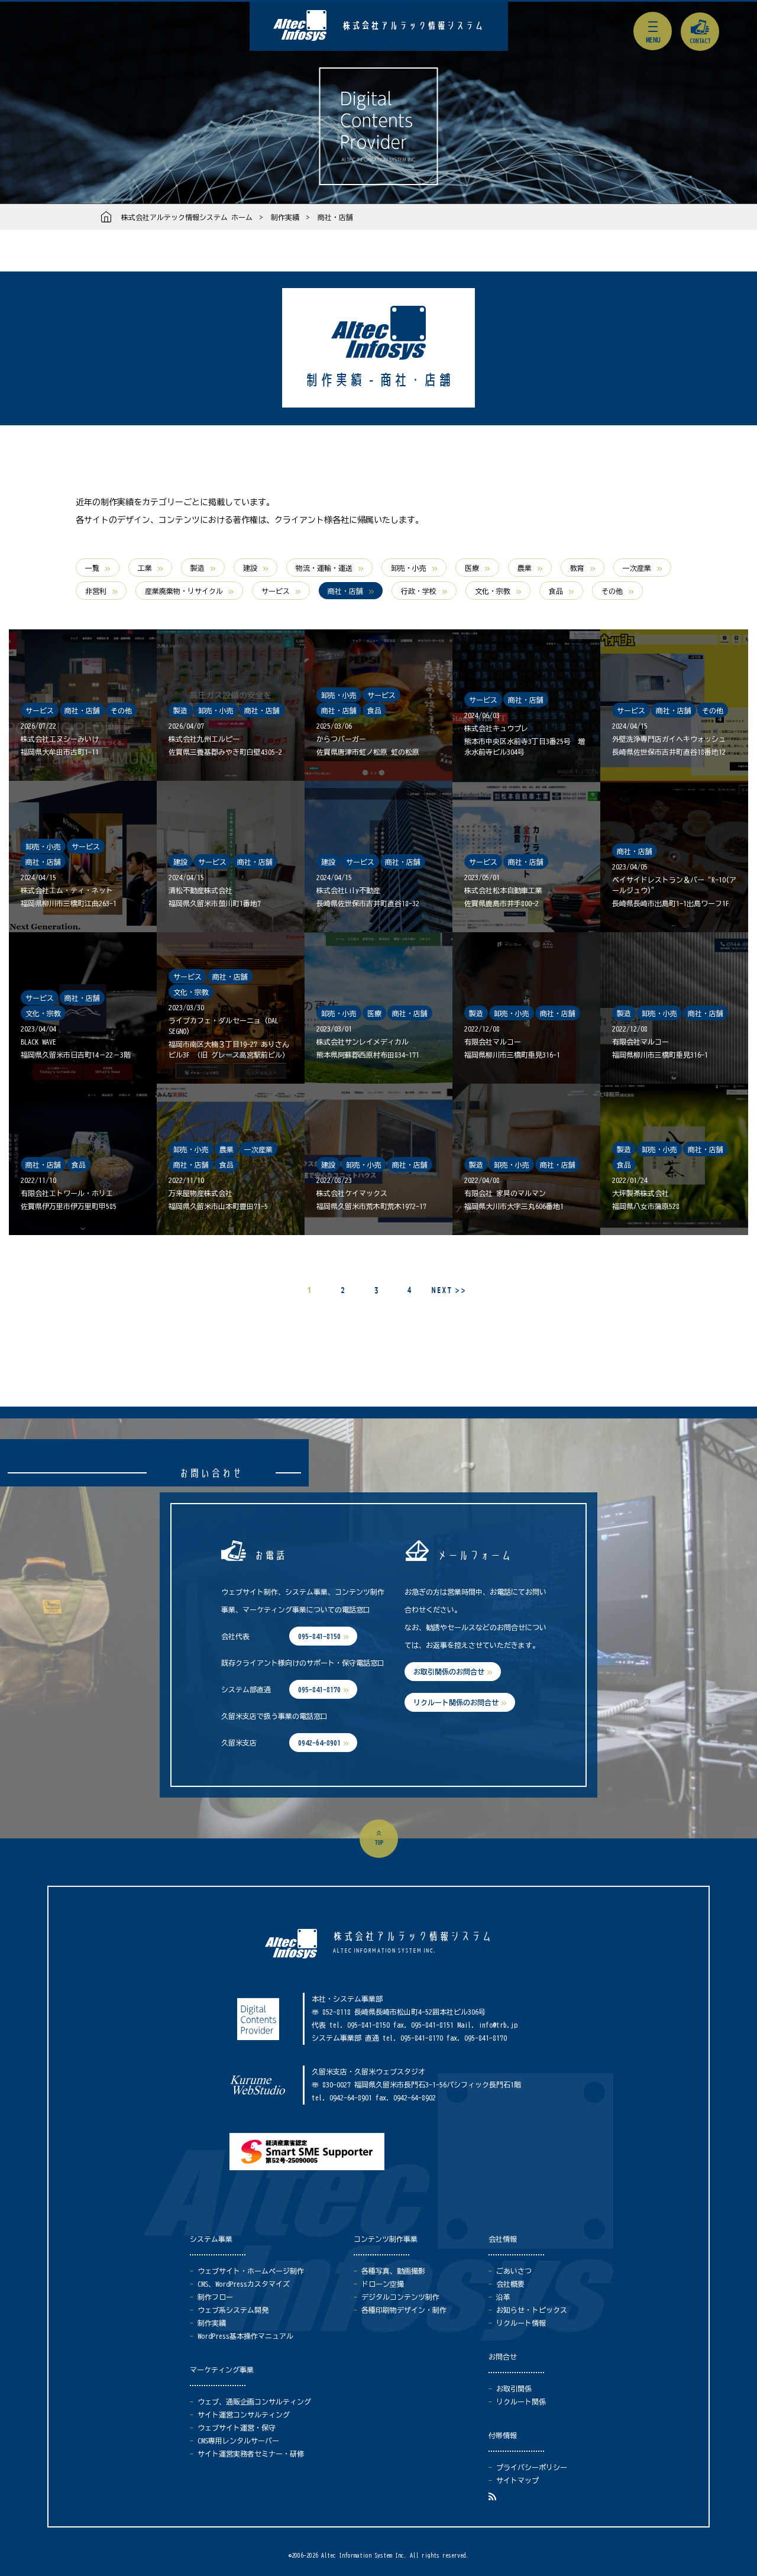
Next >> (448, 1290)
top (379, 1843)
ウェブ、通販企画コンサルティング (254, 2402)
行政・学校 (419, 591)
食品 (556, 591)
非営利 (96, 591)
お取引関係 (514, 2388)
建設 (250, 568)
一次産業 (637, 568)
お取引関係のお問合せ (449, 1672)
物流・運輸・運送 (324, 568)
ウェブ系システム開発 (233, 2310)
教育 (577, 568)
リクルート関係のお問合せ (456, 1702)
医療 (472, 568)
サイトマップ (517, 2480)
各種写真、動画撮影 (393, 2271)
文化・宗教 (493, 591)
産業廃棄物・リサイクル (184, 591)
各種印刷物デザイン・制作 (404, 2310)
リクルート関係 (521, 2402)
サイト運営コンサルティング (244, 2415)
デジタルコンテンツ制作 (400, 2297)
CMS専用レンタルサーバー (238, 2441)
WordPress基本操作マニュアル (245, 2336)
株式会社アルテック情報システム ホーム (187, 217)
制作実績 (285, 217)
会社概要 (510, 2284)
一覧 (92, 568)
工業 (145, 568)
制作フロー (215, 2297)
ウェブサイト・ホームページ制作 (251, 2271)
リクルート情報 (521, 2323)
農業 (525, 568)
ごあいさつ (514, 2271)
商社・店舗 (335, 217)
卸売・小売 (409, 568)
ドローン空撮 (383, 2284)
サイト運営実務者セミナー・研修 (251, 2454)
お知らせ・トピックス (532, 2310)
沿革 (503, 2297)
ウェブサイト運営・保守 (237, 2428)
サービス (276, 591)
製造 (198, 568)
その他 (612, 591)
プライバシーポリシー (532, 2467)
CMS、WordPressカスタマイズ (244, 2284)
